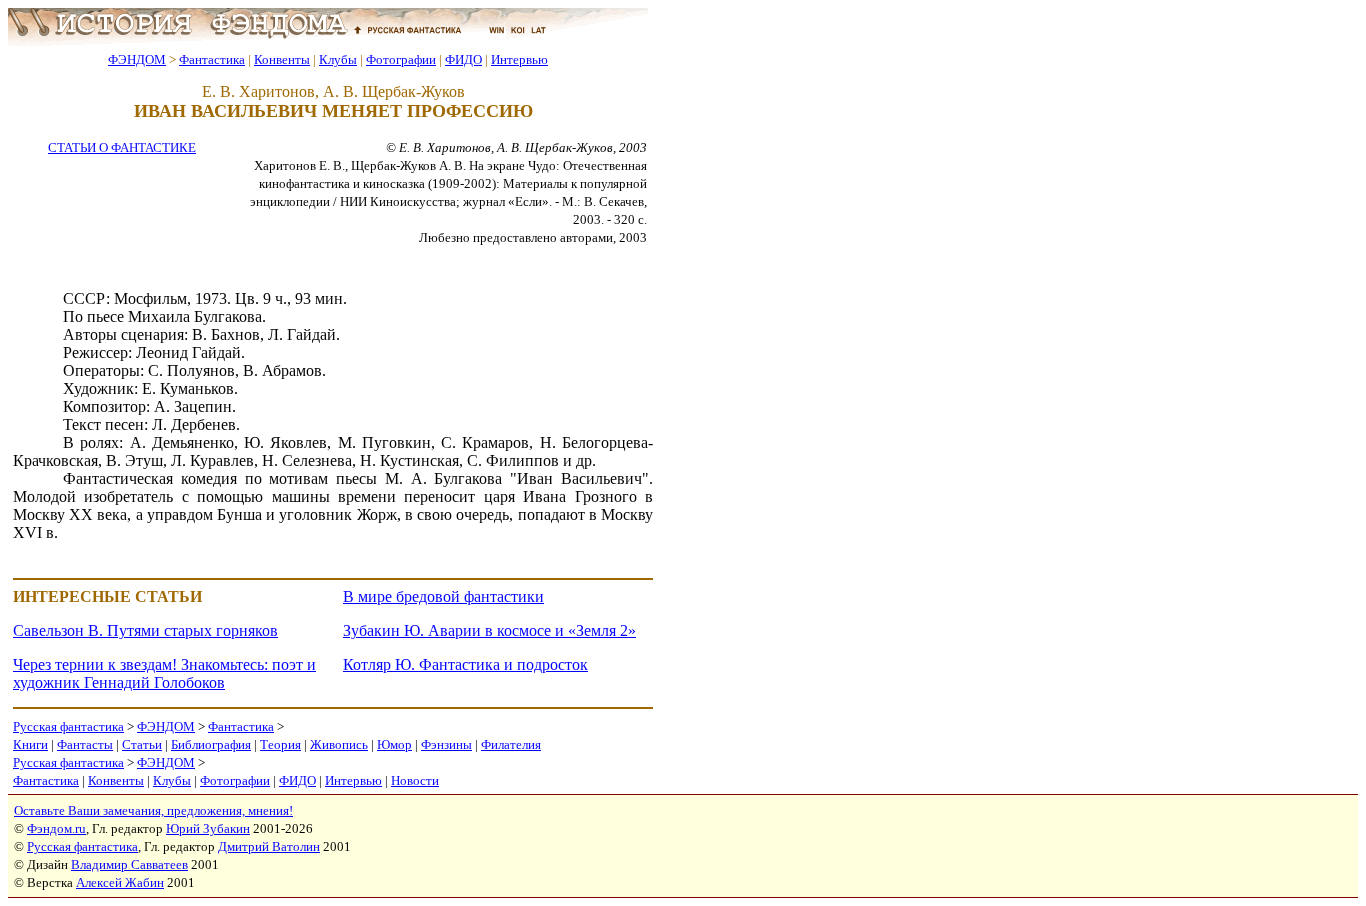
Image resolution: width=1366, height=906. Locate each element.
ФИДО (463, 59)
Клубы (338, 59)
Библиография (211, 744)
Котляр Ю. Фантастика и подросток (465, 664)
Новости (415, 780)
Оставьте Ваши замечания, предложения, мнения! (153, 810)
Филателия (511, 744)
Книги (30, 744)
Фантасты (85, 744)
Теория (280, 744)
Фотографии (401, 59)
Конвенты (282, 59)
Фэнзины (446, 744)
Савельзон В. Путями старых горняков (145, 630)
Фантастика (212, 59)
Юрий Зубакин (208, 828)
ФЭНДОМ (137, 59)
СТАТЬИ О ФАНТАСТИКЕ (122, 147)
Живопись (339, 744)
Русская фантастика (68, 726)
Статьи (142, 744)
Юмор (394, 744)
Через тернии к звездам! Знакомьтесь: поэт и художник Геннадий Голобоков (164, 673)
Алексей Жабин (120, 882)
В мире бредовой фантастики (443, 596)
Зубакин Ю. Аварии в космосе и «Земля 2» (489, 630)
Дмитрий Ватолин (269, 846)
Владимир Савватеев (129, 864)
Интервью (519, 59)
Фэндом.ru (56, 828)
